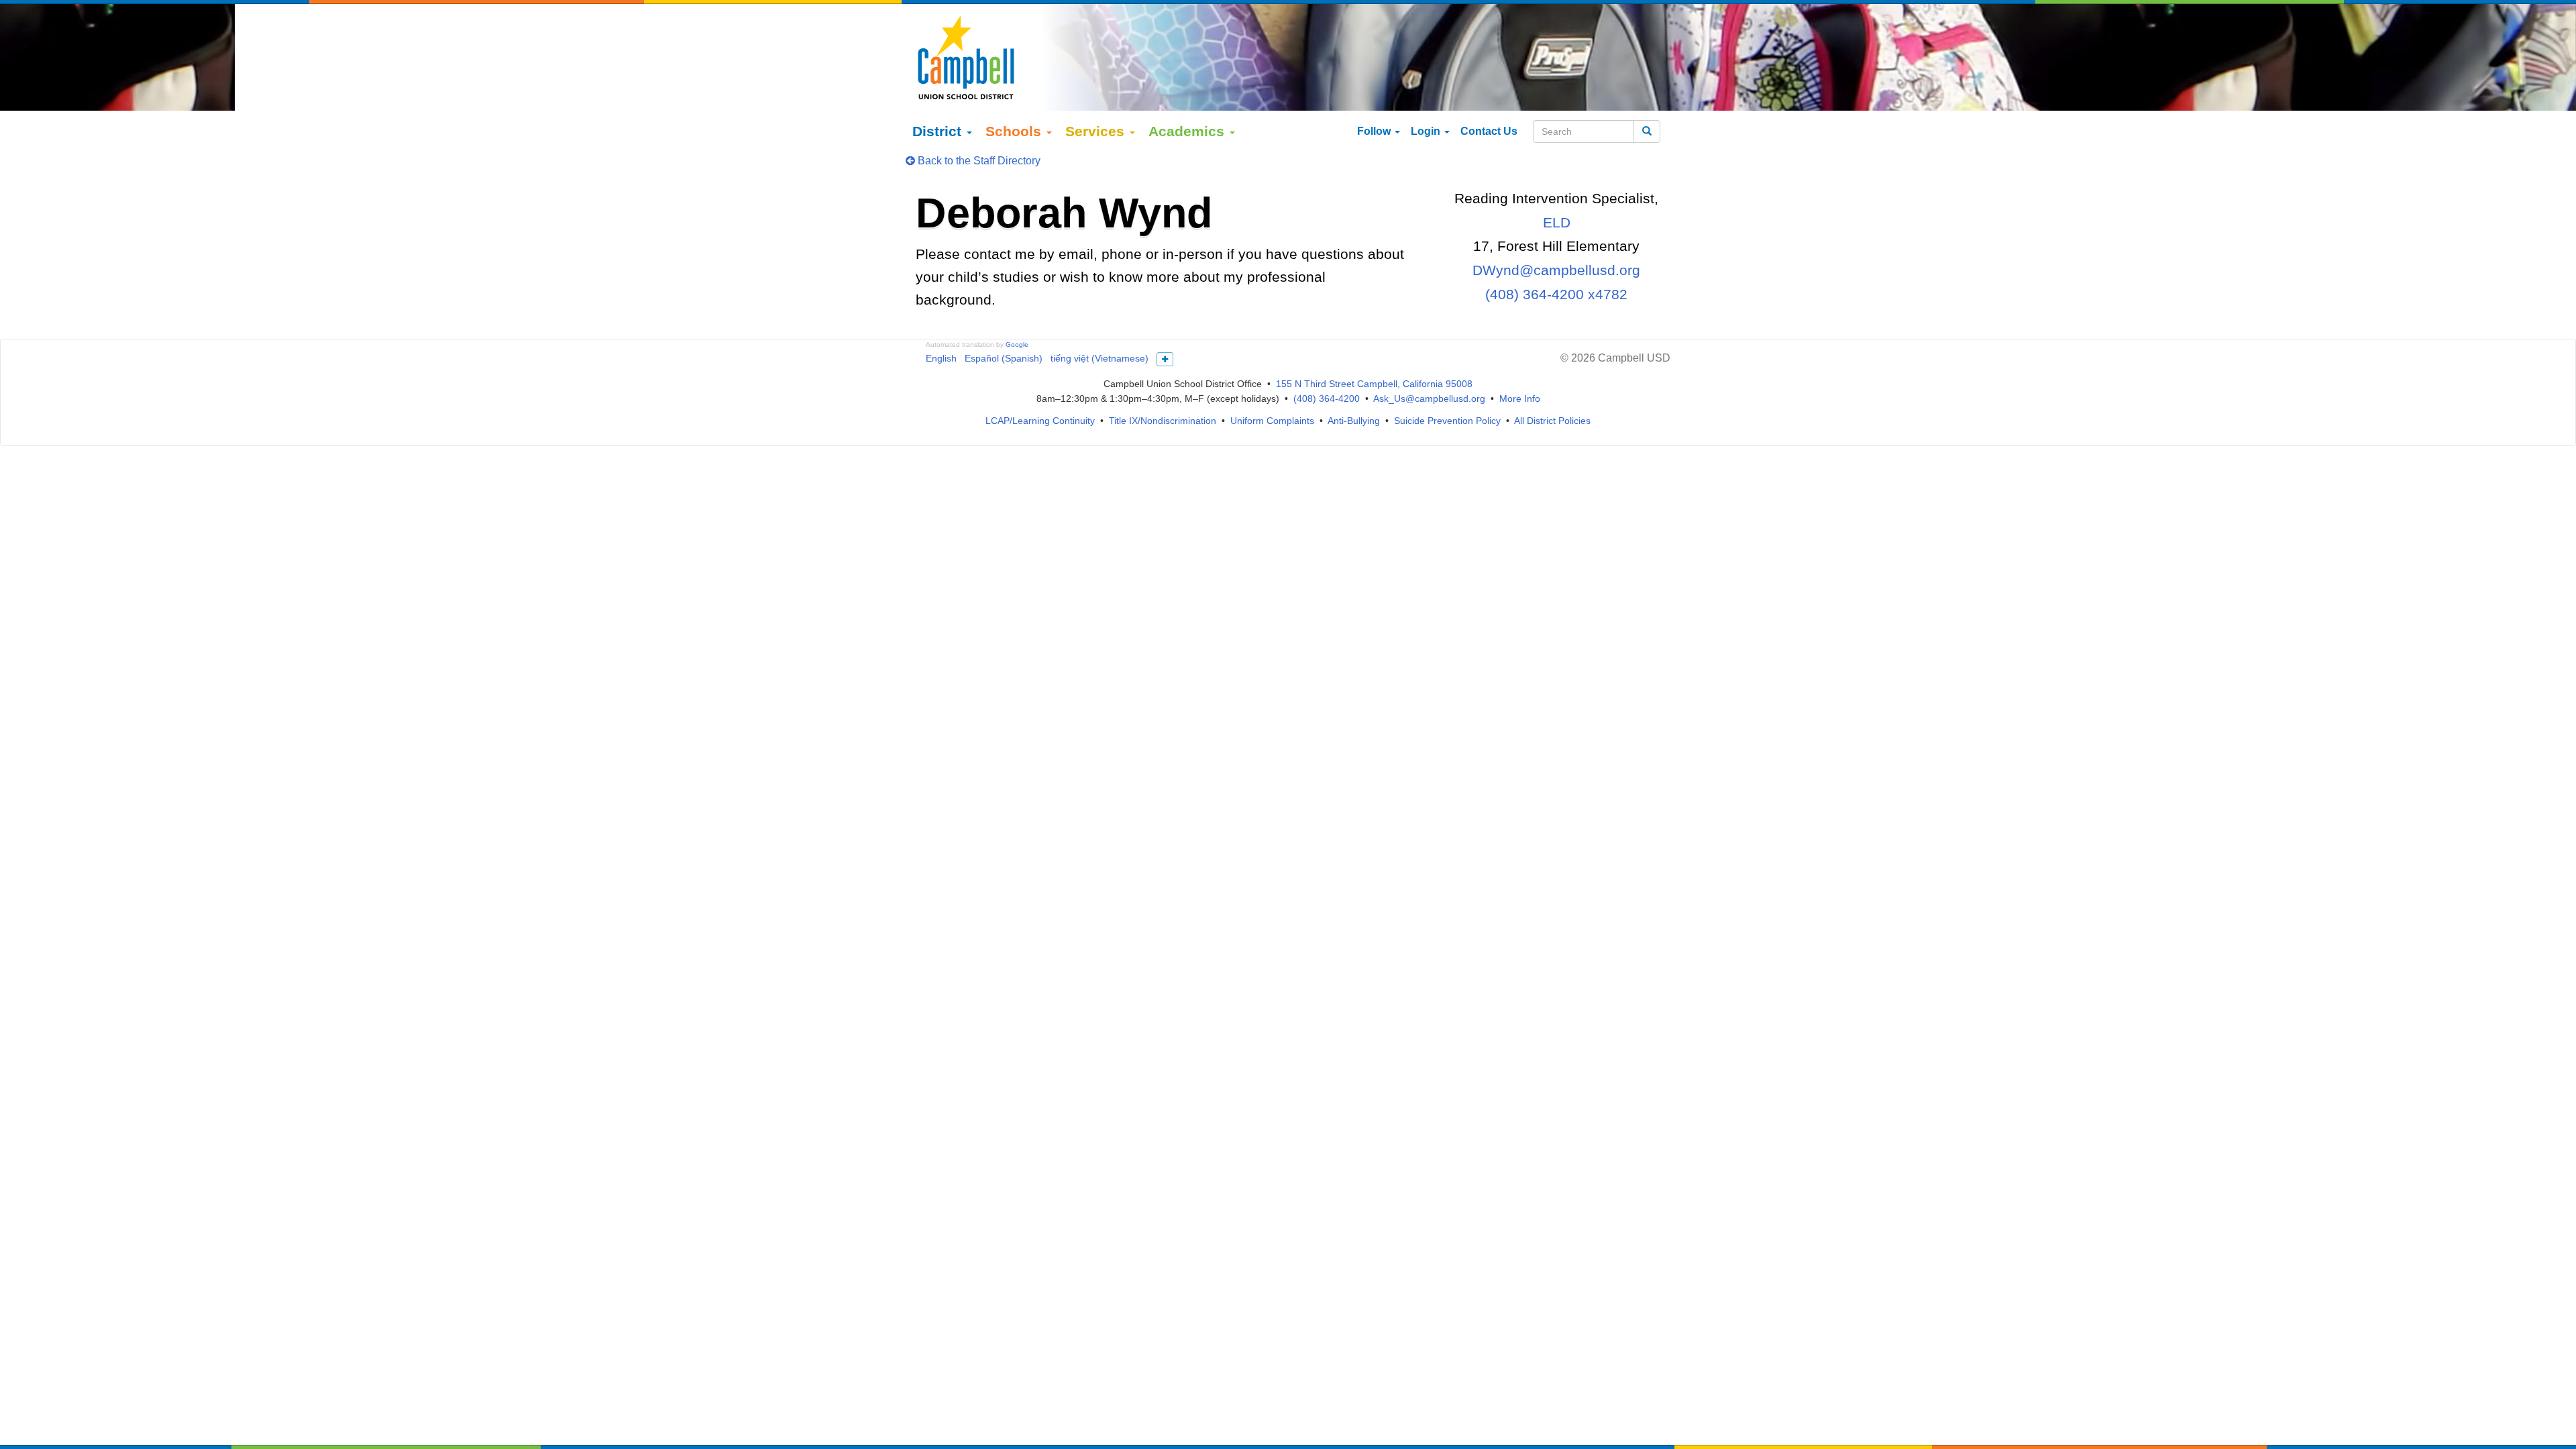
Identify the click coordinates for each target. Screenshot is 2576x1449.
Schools (1015, 131)
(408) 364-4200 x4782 (1556, 294)
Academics (1188, 131)
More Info (1520, 398)
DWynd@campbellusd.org (1556, 270)
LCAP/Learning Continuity (1040, 421)
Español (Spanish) (1004, 358)
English (941, 358)
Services (1097, 131)
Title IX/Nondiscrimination (1163, 421)
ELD (1557, 222)
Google (1017, 344)
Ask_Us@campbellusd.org (1429, 398)
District (939, 131)
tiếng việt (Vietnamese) (1099, 358)
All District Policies (1552, 421)
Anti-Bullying (1354, 421)
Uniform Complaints (1272, 421)
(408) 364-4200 (1327, 398)
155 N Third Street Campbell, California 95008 (1374, 384)
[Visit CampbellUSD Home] (966, 57)
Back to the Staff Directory (978, 161)
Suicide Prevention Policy (1447, 421)
